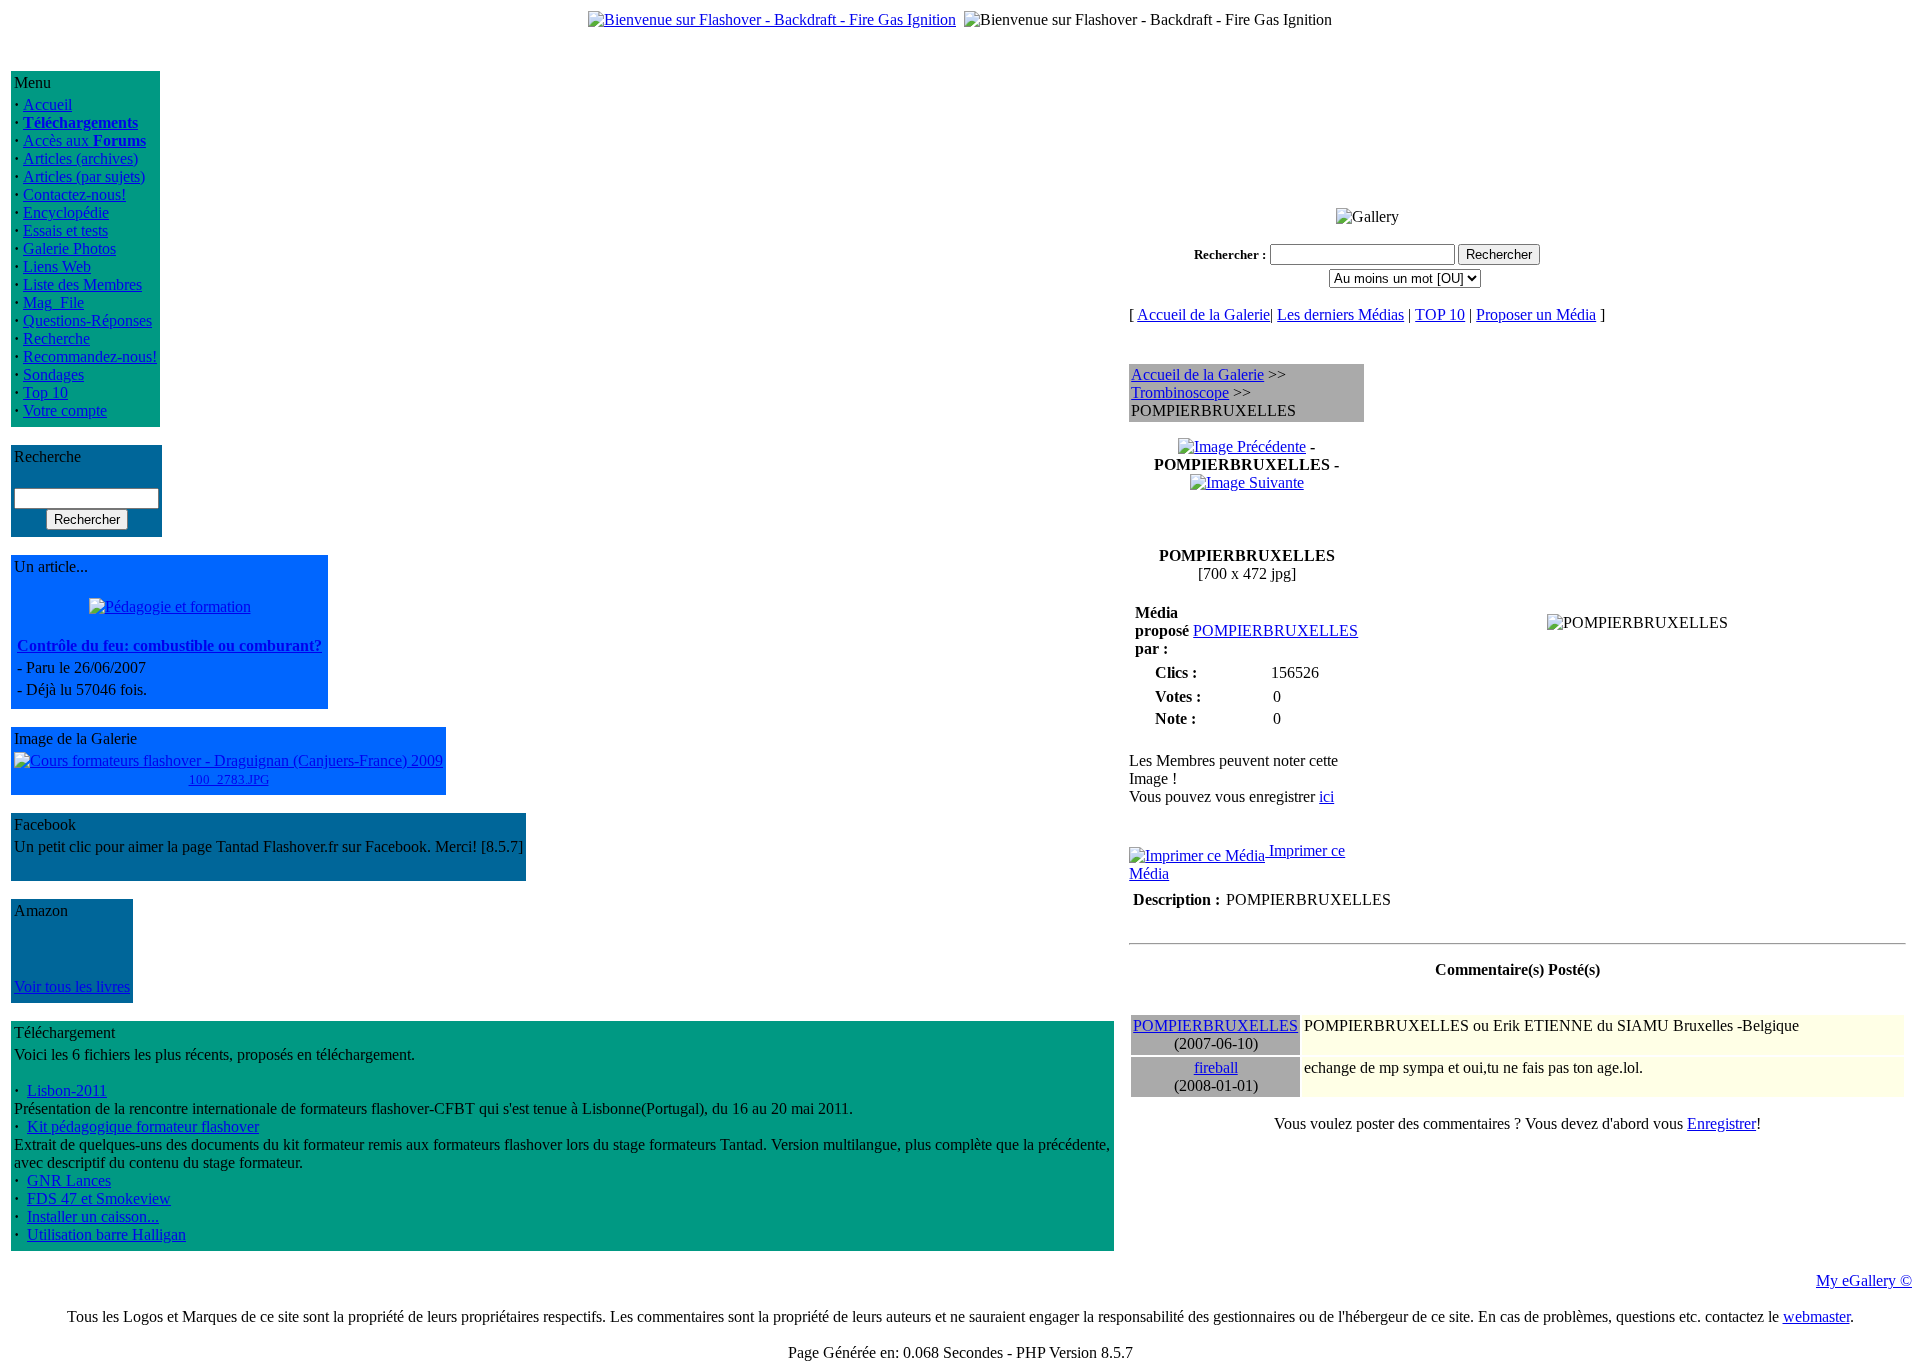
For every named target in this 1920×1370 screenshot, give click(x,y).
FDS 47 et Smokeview (99, 1198)
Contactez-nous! (74, 194)
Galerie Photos (69, 248)
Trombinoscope (1180, 392)
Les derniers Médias (1340, 314)
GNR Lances (69, 1180)
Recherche (56, 338)
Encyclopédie (66, 212)
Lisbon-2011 (67, 1090)
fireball (1216, 1067)
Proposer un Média (1536, 314)
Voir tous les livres (72, 986)
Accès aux (84, 140)
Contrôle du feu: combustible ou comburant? (169, 645)
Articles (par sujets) (84, 176)
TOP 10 (1440, 314)
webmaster (1816, 1316)
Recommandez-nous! (90, 356)
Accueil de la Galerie (1203, 314)
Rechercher (1226, 254)
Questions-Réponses (87, 320)
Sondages (53, 374)
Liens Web (57, 266)
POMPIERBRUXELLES (1275, 630)
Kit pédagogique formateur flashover (143, 1126)
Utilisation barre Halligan (106, 1234)
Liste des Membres (82, 284)
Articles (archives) (80, 158)
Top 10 (45, 392)
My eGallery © (1864, 1280)
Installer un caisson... (93, 1216)
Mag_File (53, 302)
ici (1326, 796)
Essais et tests (65, 230)
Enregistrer (1721, 1123)
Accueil (47, 104)
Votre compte (65, 410)
